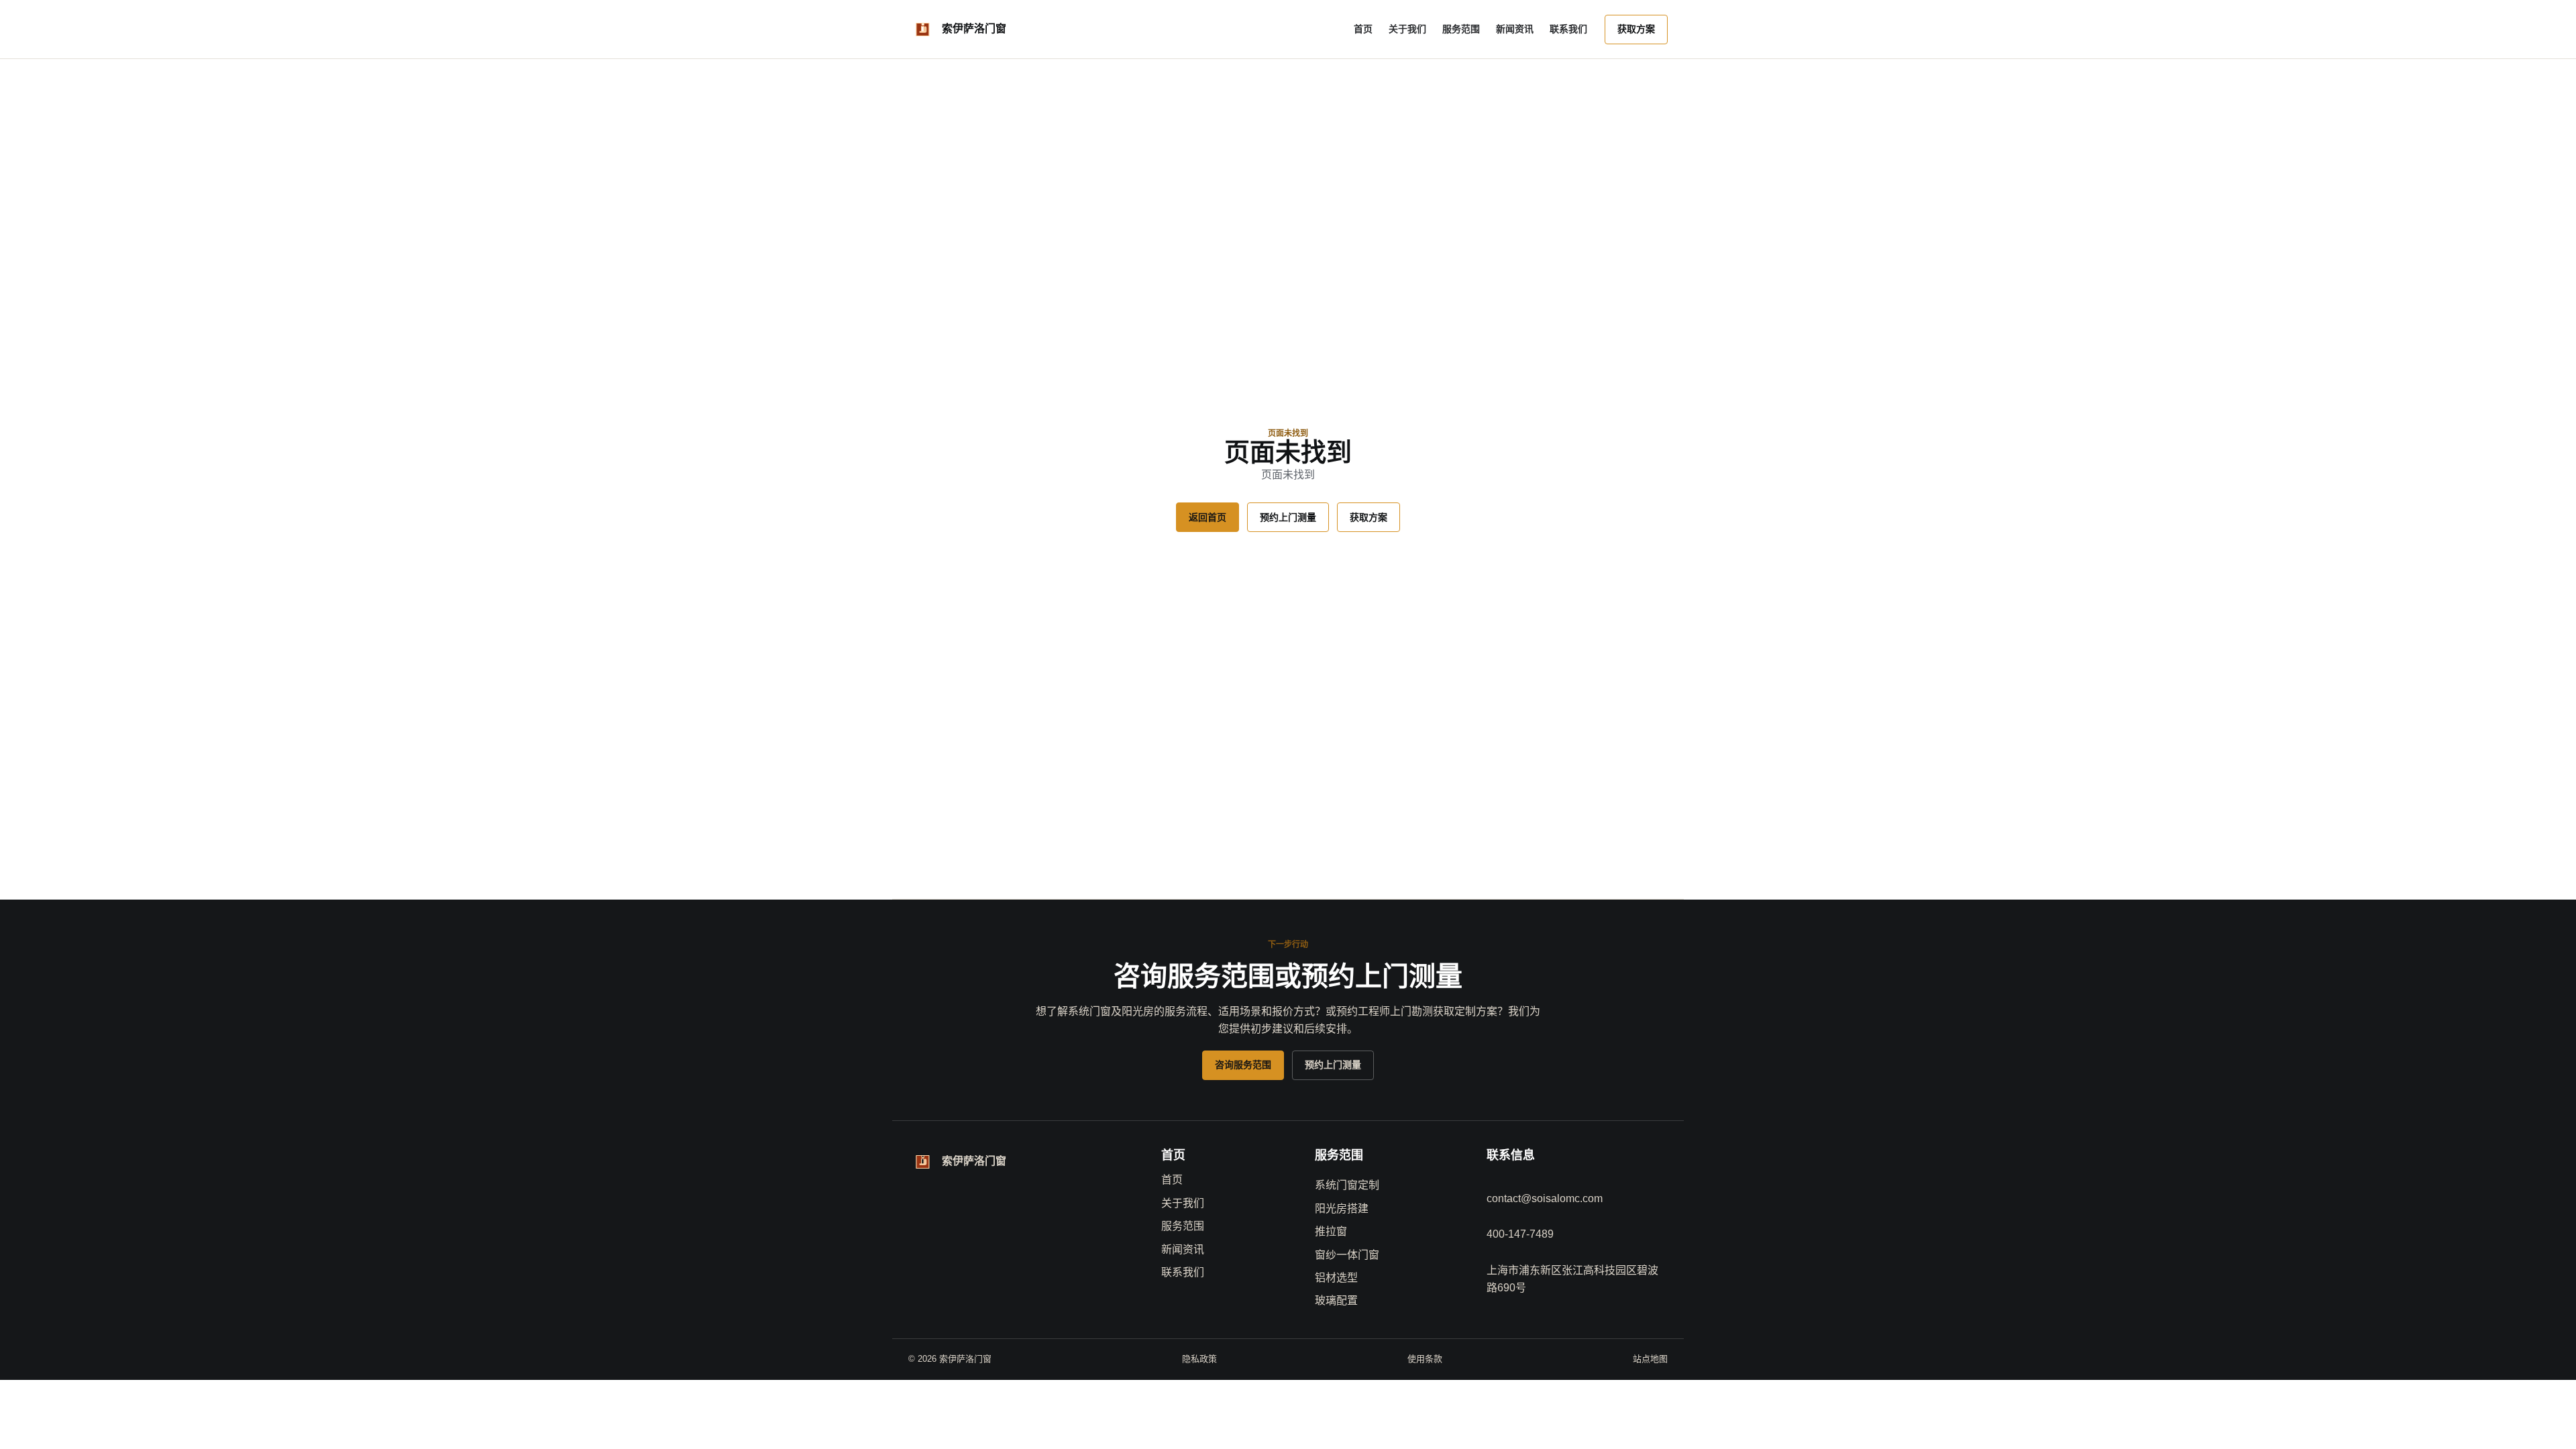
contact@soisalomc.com (1545, 1198)
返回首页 (1207, 517)
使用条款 (1425, 1359)
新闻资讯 (1515, 29)
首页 (1363, 29)
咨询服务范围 (1243, 1065)
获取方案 (1636, 29)
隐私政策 (1199, 1359)
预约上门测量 (1288, 517)
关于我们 (1407, 29)
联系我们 (1568, 29)
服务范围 (1461, 29)
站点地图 (1650, 1359)
